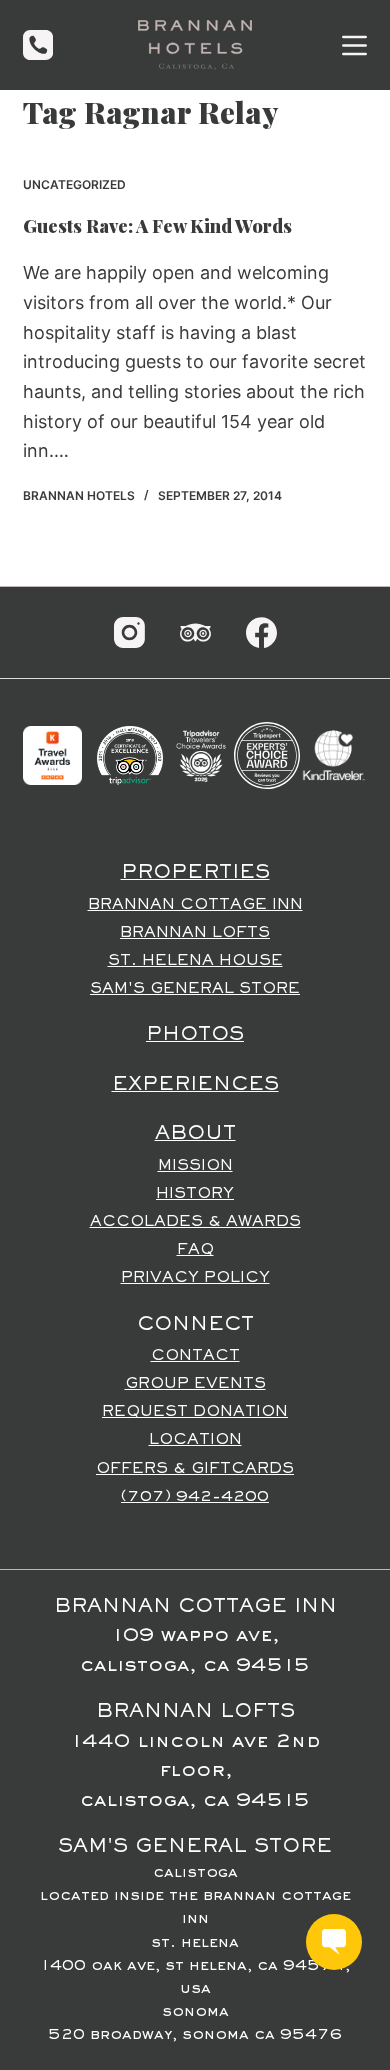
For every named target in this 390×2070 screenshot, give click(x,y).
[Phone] (38, 45)
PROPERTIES (195, 873)
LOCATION (195, 1440)
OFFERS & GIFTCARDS (195, 1469)
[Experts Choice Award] (267, 755)
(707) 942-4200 (195, 1497)
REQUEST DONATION (195, 1412)
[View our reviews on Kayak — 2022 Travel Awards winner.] (52, 755)
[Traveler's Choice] (201, 755)
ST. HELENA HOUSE (195, 961)
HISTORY (195, 1194)
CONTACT (195, 1356)
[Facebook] (261, 632)
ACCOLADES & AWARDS (195, 1222)
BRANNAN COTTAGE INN (195, 905)
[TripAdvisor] (195, 632)
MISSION (195, 1166)
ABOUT (195, 1134)
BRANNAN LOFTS (195, 933)
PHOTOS (195, 1035)
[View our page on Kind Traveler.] (333, 755)
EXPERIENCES (195, 1085)
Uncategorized (74, 184)
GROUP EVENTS (195, 1384)
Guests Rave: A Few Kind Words (157, 226)
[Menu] (354, 45)
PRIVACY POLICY (195, 1278)
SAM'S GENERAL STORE (195, 989)
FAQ (195, 1250)
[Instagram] (129, 632)
